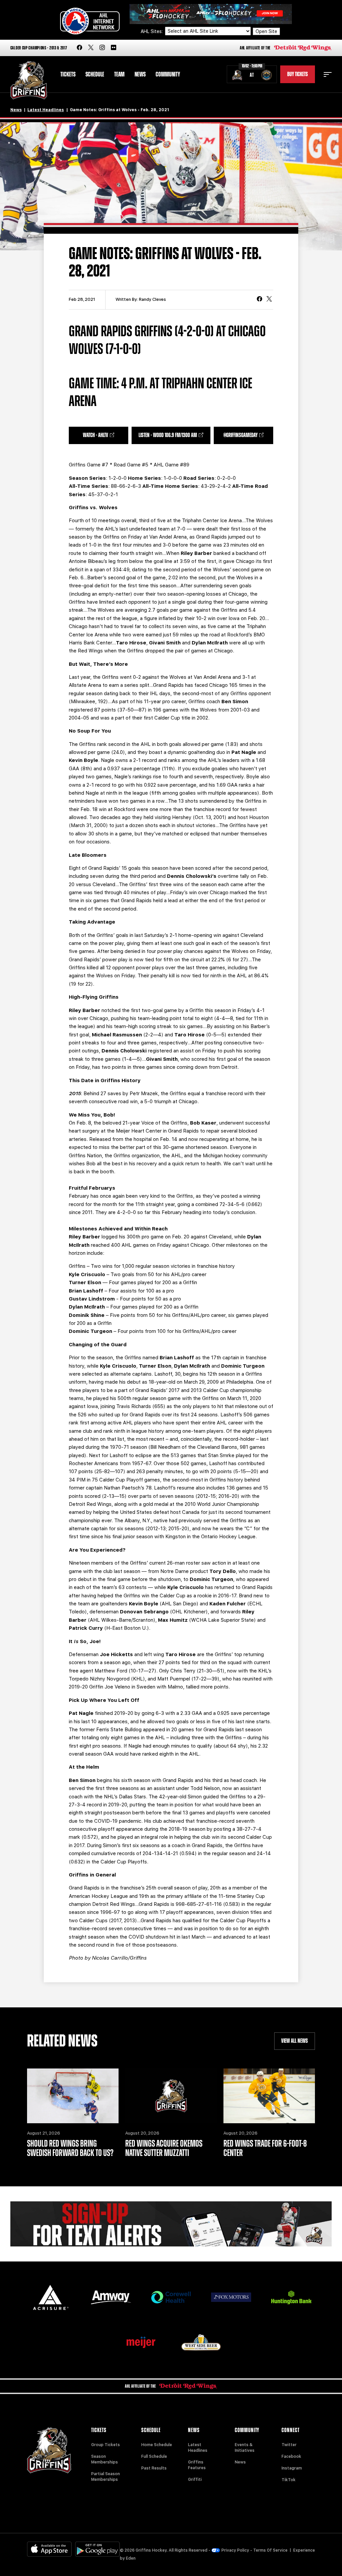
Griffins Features (197, 2465)
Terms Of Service (270, 2550)
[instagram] (102, 48)
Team (119, 74)
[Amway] (111, 2297)
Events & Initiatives (245, 2448)
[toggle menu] (328, 74)
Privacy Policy (235, 2550)
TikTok (289, 2480)
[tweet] (269, 300)
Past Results (154, 2468)
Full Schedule (154, 2456)
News (140, 74)
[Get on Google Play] (98, 2549)
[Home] (29, 80)
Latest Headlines (46, 110)
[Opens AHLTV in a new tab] (211, 14)
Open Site (266, 31)
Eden (131, 2558)
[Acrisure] (51, 2297)
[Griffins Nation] (171, 2224)
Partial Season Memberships (106, 2477)
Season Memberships (105, 2459)
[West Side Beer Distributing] (201, 2342)
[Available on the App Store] (49, 2549)
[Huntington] (291, 2297)
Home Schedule (157, 2445)
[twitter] (91, 48)
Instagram (292, 2468)
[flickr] (114, 48)
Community (168, 74)
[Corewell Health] (171, 2297)
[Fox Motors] (231, 2297)
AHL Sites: (152, 31)
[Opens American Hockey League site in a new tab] (90, 21)
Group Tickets (106, 2445)
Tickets (68, 74)
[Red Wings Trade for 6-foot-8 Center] (269, 2096)
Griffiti (195, 2480)
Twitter (289, 2445)
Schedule (95, 74)
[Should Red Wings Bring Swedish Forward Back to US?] (73, 2096)
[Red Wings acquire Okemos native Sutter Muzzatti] (171, 2096)
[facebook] (79, 48)
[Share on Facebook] (260, 300)
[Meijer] (141, 2342)
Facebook (291, 2456)
